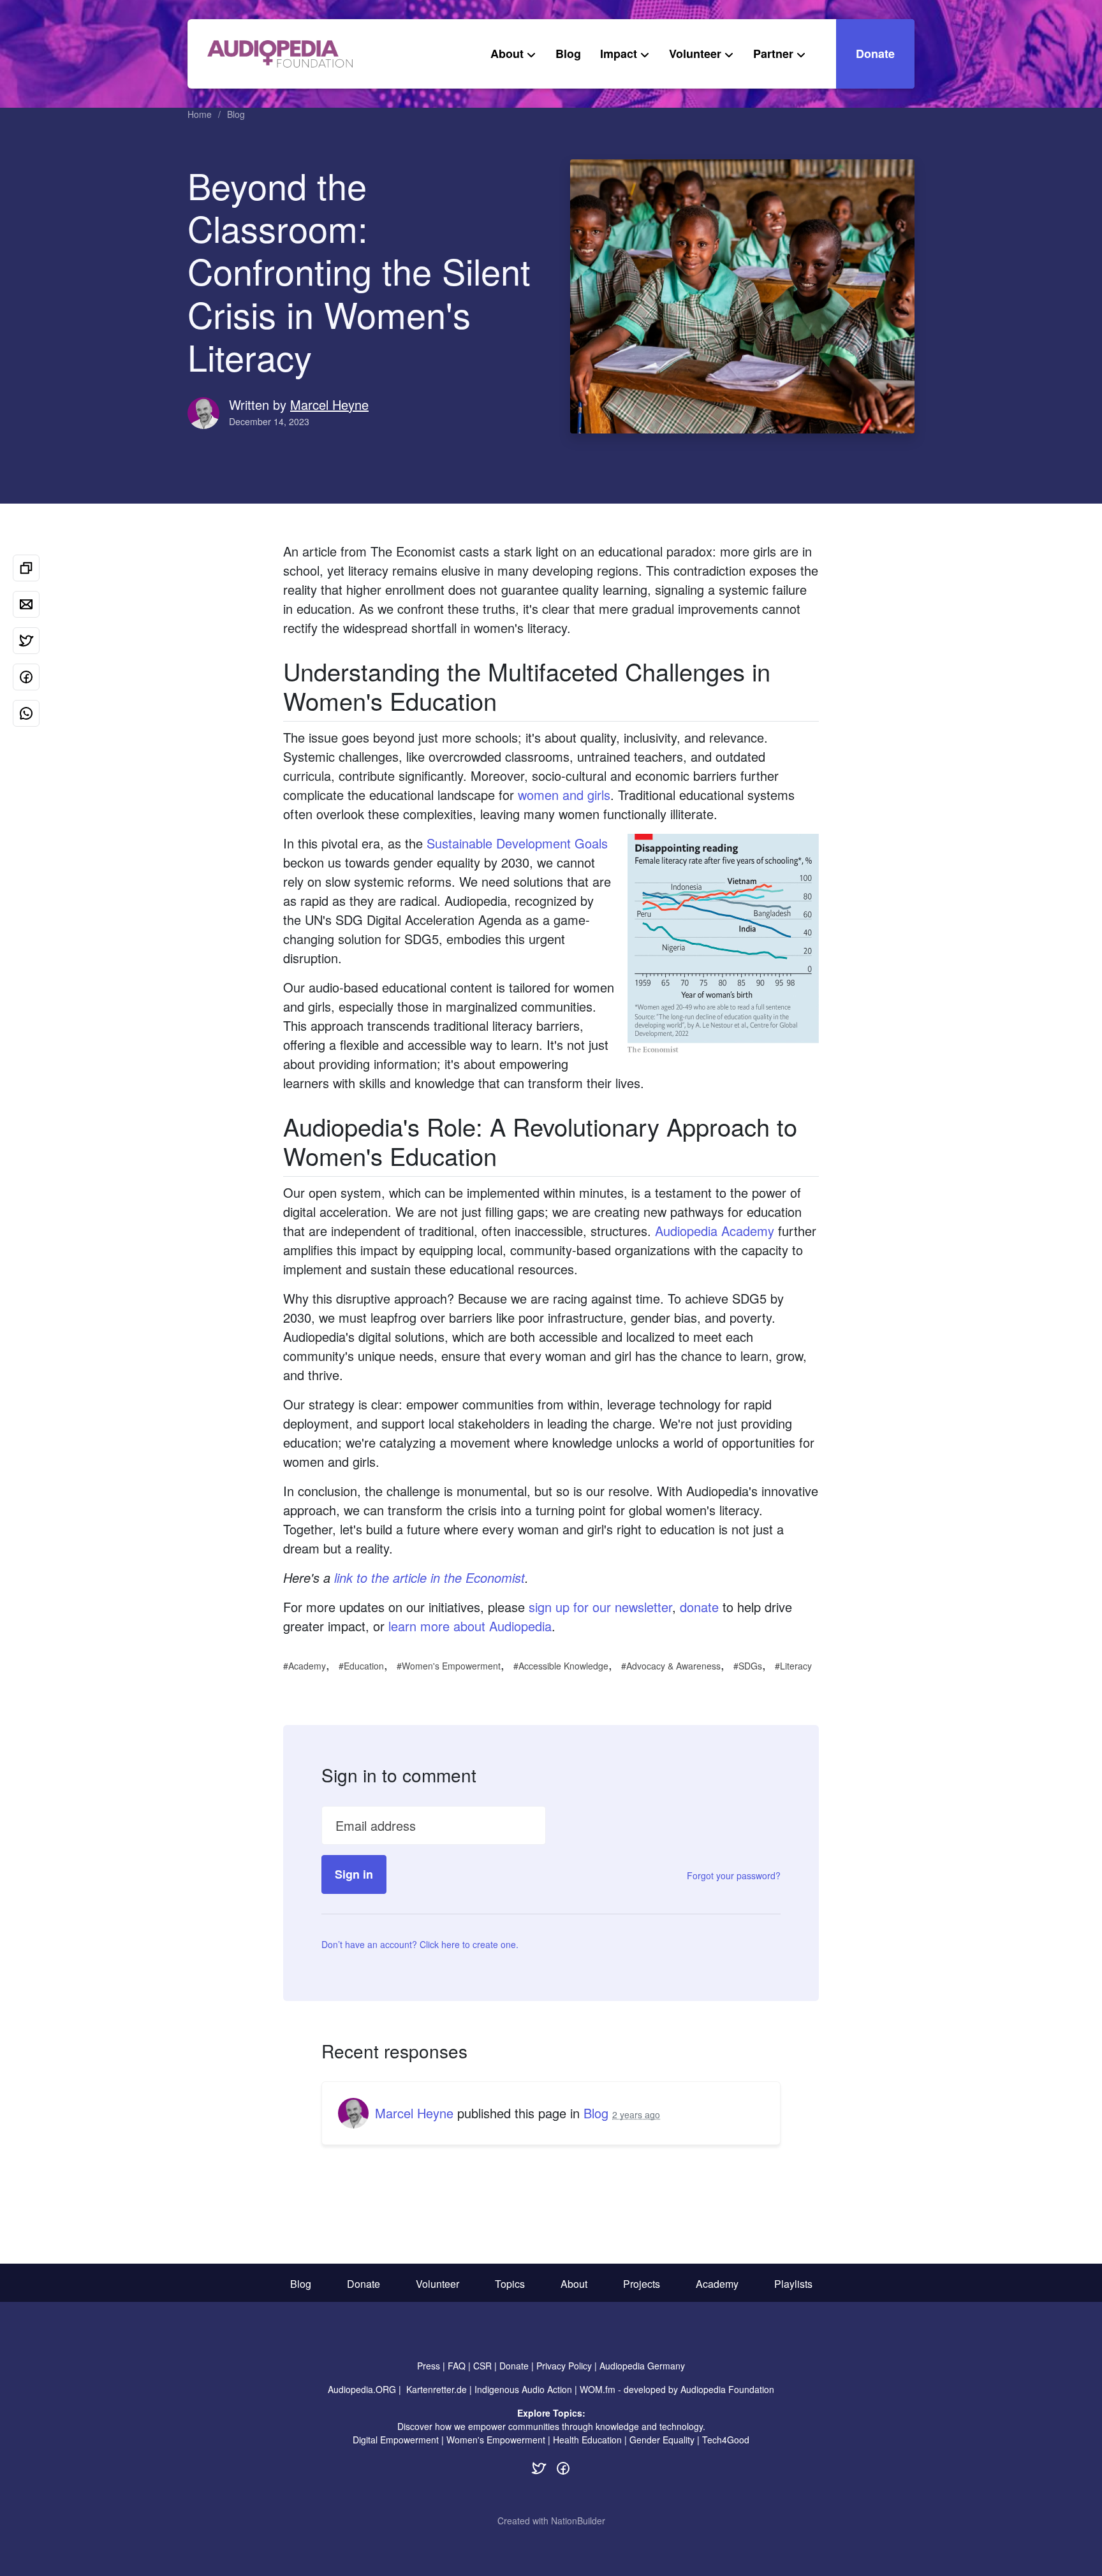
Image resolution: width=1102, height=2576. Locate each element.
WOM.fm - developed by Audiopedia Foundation (677, 2389)
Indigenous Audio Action (523, 2389)
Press (429, 2366)
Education (364, 1666)
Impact (619, 54)
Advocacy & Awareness (673, 1666)
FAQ (457, 2366)
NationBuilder (578, 2521)
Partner (773, 54)
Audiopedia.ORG (362, 2389)
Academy (307, 1666)
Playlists (793, 2284)
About (507, 54)
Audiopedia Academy (715, 1231)
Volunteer (695, 54)
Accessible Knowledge (563, 1666)
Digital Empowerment (396, 2440)
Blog (568, 54)
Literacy (796, 1666)
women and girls (564, 795)
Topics (510, 2284)
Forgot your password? (734, 1875)
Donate (875, 54)
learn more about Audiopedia (470, 1626)
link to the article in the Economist (430, 1577)
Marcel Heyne (329, 404)
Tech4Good (726, 2440)
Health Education (587, 2440)
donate (699, 1607)
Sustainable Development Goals (517, 843)
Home (200, 114)
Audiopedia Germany (642, 2366)
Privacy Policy (564, 2366)
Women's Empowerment (451, 1666)
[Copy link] (26, 568)
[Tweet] (26, 641)
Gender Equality (662, 2440)
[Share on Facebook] (26, 677)
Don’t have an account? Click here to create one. (420, 1944)
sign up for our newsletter (600, 1607)
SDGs (750, 1666)
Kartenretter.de (437, 2389)
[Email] (26, 604)
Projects (642, 2284)
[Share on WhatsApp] (26, 713)
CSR (482, 2366)
